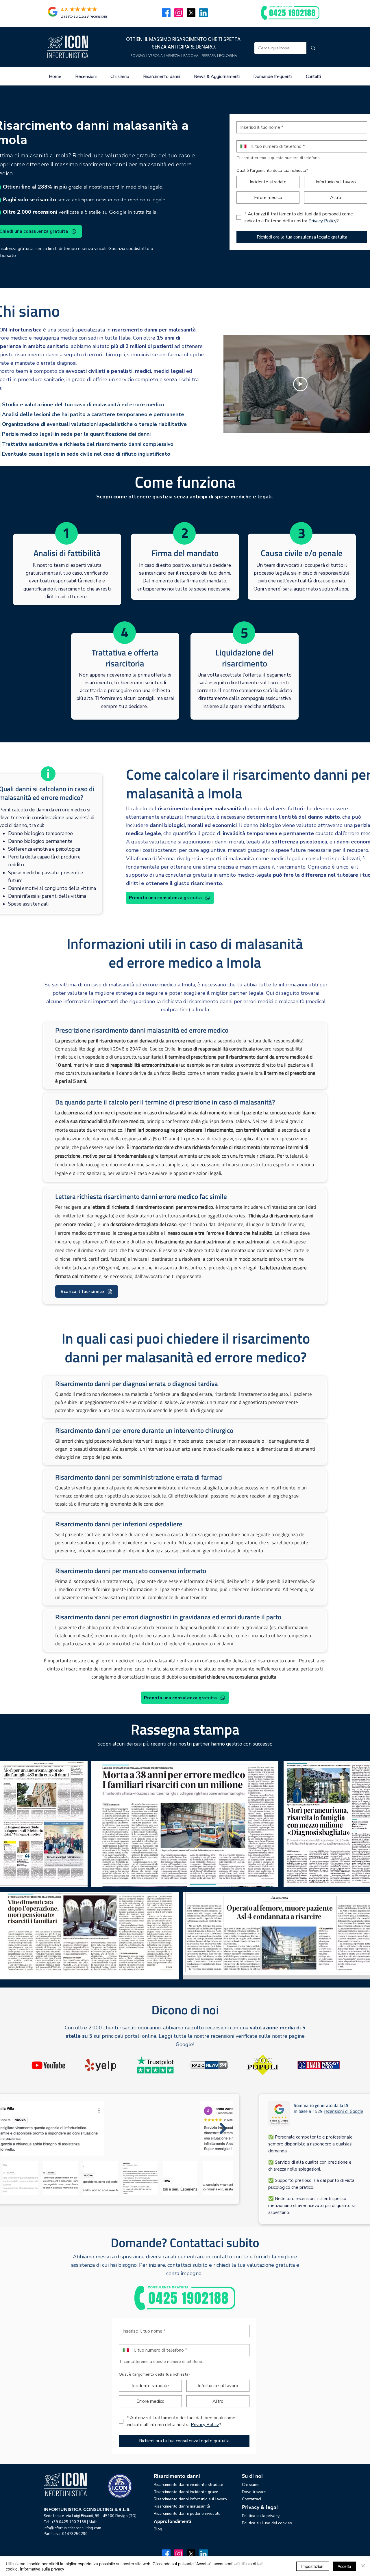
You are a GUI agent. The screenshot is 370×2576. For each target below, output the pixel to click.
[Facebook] (166, 13)
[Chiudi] (363, 2566)
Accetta (344, 2566)
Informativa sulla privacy (42, 2569)
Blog (158, 2529)
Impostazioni (313, 2566)
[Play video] (300, 384)
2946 (119, 1049)
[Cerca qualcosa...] (313, 48)
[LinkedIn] (203, 13)
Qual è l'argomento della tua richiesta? (272, 171)
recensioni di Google (343, 2111)
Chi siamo (251, 2485)
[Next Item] (223, 2128)
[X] (191, 13)
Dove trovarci (254, 2492)
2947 (135, 1049)
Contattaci (251, 2499)
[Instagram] (179, 13)
